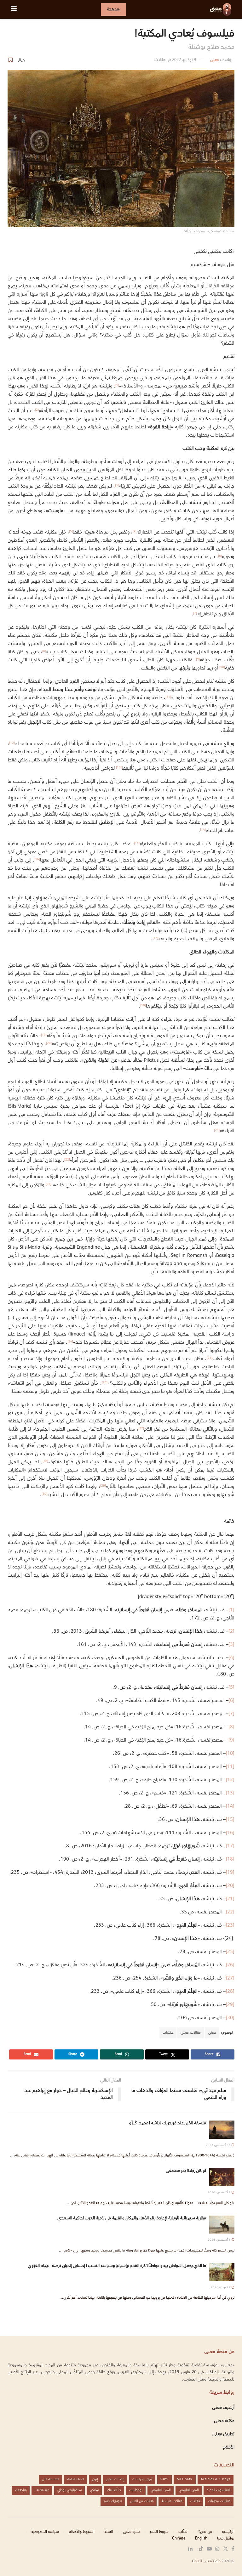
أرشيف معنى (223, 2408)
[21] (230, 1899)
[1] (231, 1610)
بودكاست (136, 2490)
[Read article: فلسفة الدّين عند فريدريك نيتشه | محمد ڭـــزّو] (222, 2130)
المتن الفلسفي (189, 2490)
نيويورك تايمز (113, 2501)
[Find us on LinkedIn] (190, 2549)
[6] (231, 1701)
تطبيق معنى (223, 2434)
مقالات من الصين (142, 2501)
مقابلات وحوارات (219, 2501)
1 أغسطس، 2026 (219, 2240)
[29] (230, 2005)
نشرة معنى (131, 2532)
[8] (231, 1727)
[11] (230, 1767)
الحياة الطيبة (75, 2480)
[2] (231, 1632)
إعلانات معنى (115, 2480)
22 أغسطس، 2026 (218, 2145)
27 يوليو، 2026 (221, 2288)
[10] (230, 1754)
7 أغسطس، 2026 (219, 2192)
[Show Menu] (14, 9)
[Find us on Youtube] (209, 2549)
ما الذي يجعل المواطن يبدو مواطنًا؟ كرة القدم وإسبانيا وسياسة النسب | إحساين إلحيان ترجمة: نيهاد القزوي (117, 2266)
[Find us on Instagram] (217, 2549)
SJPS (164, 2480)
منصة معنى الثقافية (206, 2561)
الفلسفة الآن (50, 2480)
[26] (230, 1965)
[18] (230, 1859)
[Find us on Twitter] (226, 2549)
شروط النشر (159, 2532)
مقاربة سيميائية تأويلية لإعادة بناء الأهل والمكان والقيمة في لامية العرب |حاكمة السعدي (132, 2218)
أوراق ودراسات (142, 2480)
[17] (230, 1846)
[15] (230, 1820)
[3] (231, 1645)
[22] (230, 1912)
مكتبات (168, 2033)
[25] (230, 1952)
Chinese (179, 2539)
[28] (230, 1992)
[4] (231, 1658)
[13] (230, 1793)
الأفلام (229, 2448)
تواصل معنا (226, 2539)
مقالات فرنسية (172, 2501)
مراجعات (21, 2490)
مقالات (160, 60)
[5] (231, 1688)
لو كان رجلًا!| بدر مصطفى (186, 2171)
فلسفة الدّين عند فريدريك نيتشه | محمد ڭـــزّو (148, 2123)
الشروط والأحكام (82, 2532)
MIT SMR (185, 2480)
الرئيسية (228, 2532)
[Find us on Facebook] (233, 2549)
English (201, 2539)
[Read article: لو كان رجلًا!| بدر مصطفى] (222, 2177)
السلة (109, 2532)
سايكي (94, 2490)
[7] (195, 613)
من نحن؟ (205, 2532)
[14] (230, 1807)
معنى (214, 60)
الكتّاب (183, 2532)
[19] (230, 1873)
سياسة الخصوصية (45, 2532)
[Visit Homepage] (221, 9)
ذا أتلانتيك (114, 2490)
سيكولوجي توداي (69, 2490)
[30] (230, 2018)
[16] (230, 1833)
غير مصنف (42, 2490)
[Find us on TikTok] (201, 2549)
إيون (95, 2480)
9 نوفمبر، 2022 (184, 60)
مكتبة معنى (224, 2421)
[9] (231, 1740)
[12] (230, 1780)
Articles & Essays (216, 2480)
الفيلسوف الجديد (219, 2490)
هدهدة (113, 9)
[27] (230, 1978)
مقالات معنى (191, 2033)
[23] (230, 1926)
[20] (230, 1886)
